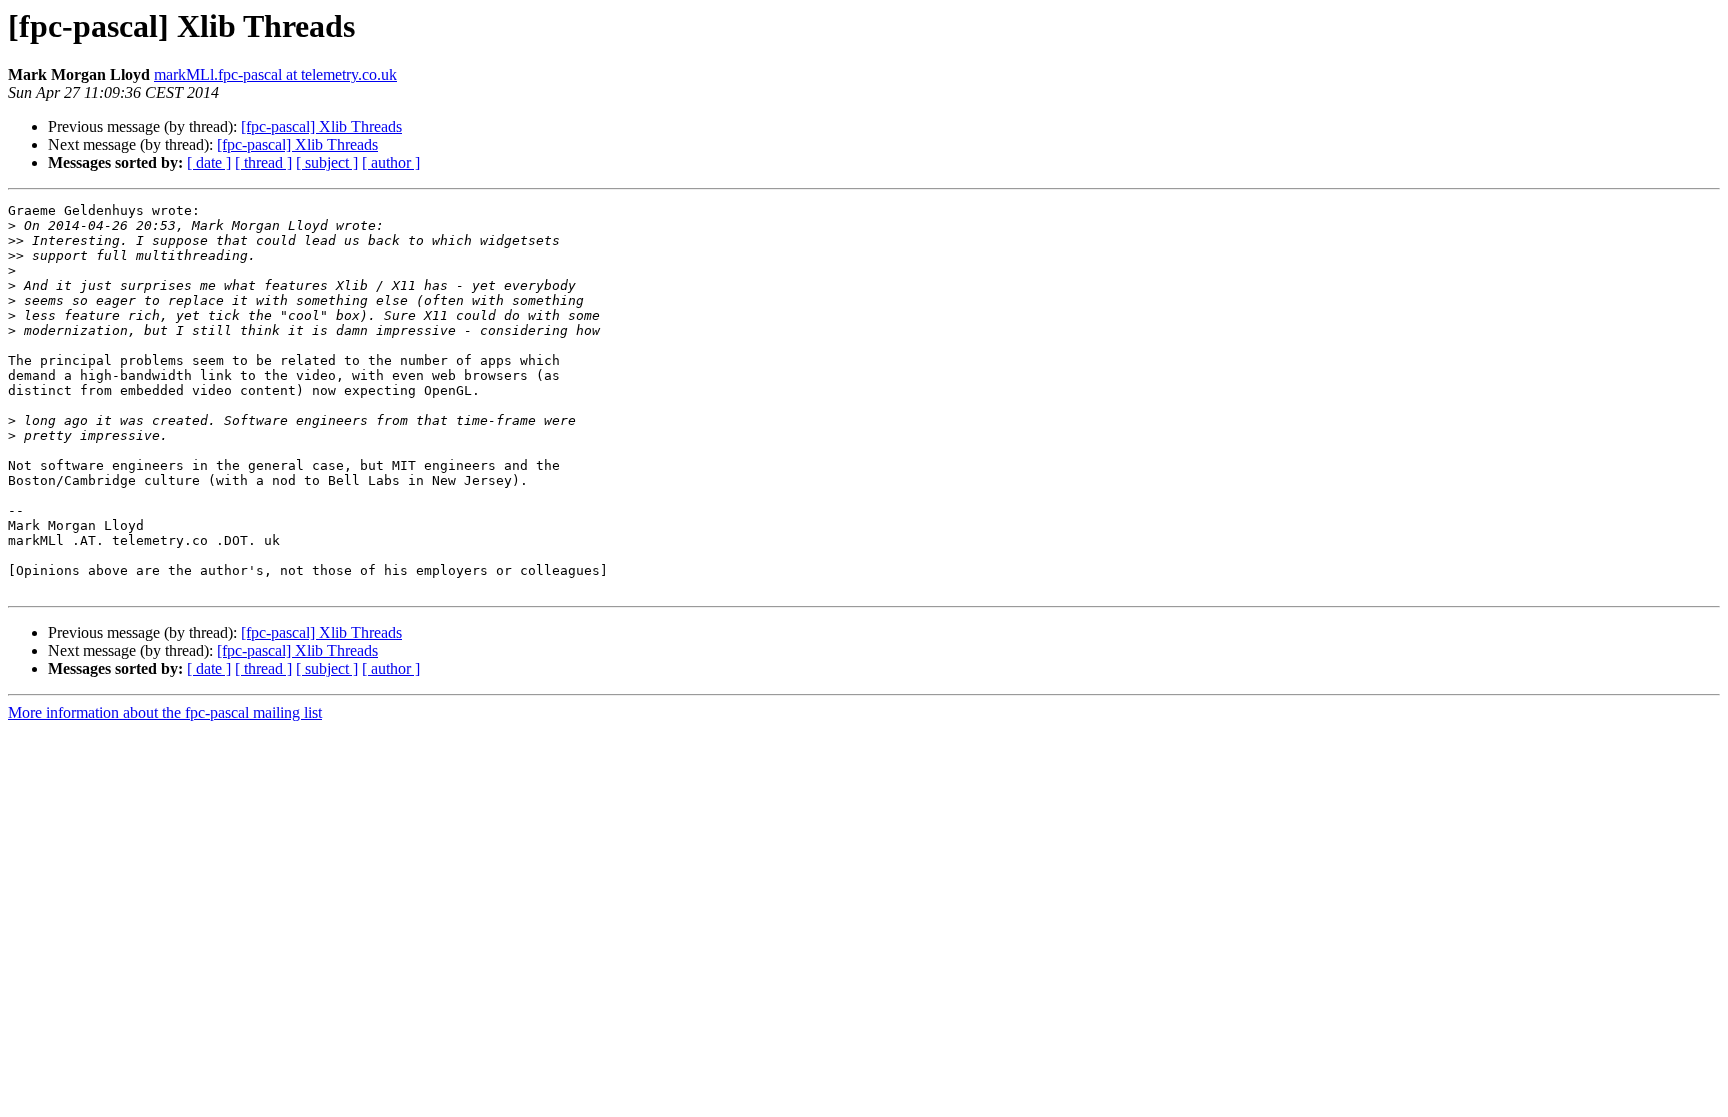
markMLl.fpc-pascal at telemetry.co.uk (275, 74)
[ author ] (391, 162)
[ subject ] (327, 162)
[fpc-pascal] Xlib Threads (321, 126)
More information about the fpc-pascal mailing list (165, 712)
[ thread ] (263, 162)
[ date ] (209, 162)
